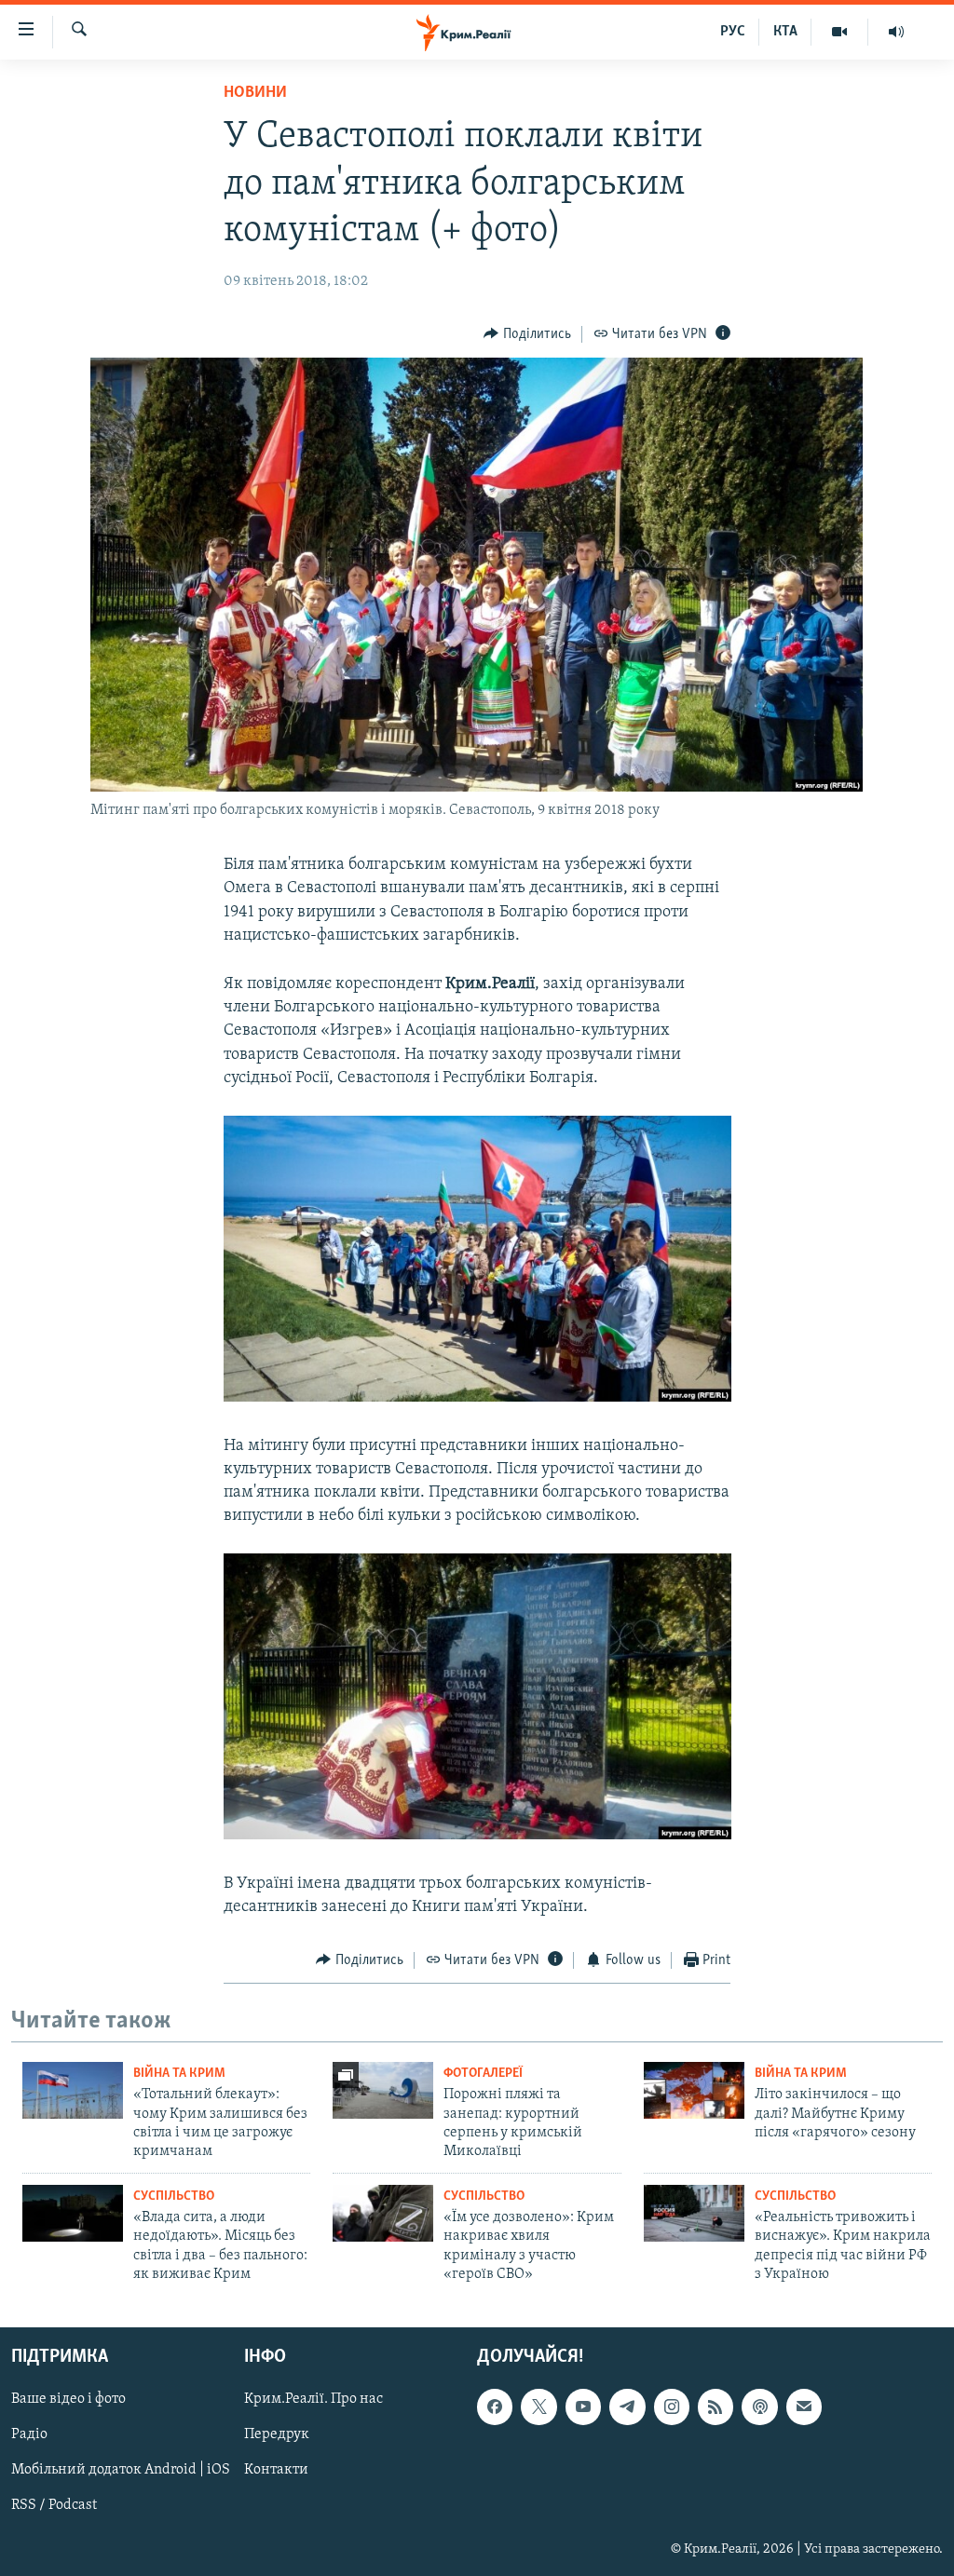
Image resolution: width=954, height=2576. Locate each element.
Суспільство (174, 2196)
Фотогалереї (483, 2074)
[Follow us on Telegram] (627, 2407)
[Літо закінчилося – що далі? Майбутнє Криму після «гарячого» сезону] (694, 2090)
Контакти (276, 2470)
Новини (255, 93)
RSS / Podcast (54, 2505)
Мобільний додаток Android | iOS (121, 2470)
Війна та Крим (179, 2074)
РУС (733, 32)
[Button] (527, 334)
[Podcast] (759, 2407)
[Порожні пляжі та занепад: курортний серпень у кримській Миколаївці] (383, 2090)
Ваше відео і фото (68, 2399)
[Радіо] (896, 32)
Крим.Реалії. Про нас (313, 2399)
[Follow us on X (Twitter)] (538, 2407)
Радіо (29, 2434)
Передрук (277, 2434)
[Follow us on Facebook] (495, 2407)
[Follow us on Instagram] (672, 2407)
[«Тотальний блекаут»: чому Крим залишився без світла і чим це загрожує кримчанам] (73, 2090)
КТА (785, 32)
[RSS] (715, 2407)
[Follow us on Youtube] (583, 2407)
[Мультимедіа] (840, 32)
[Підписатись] (804, 2407)
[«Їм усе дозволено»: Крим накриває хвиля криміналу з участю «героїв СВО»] (383, 2213)
